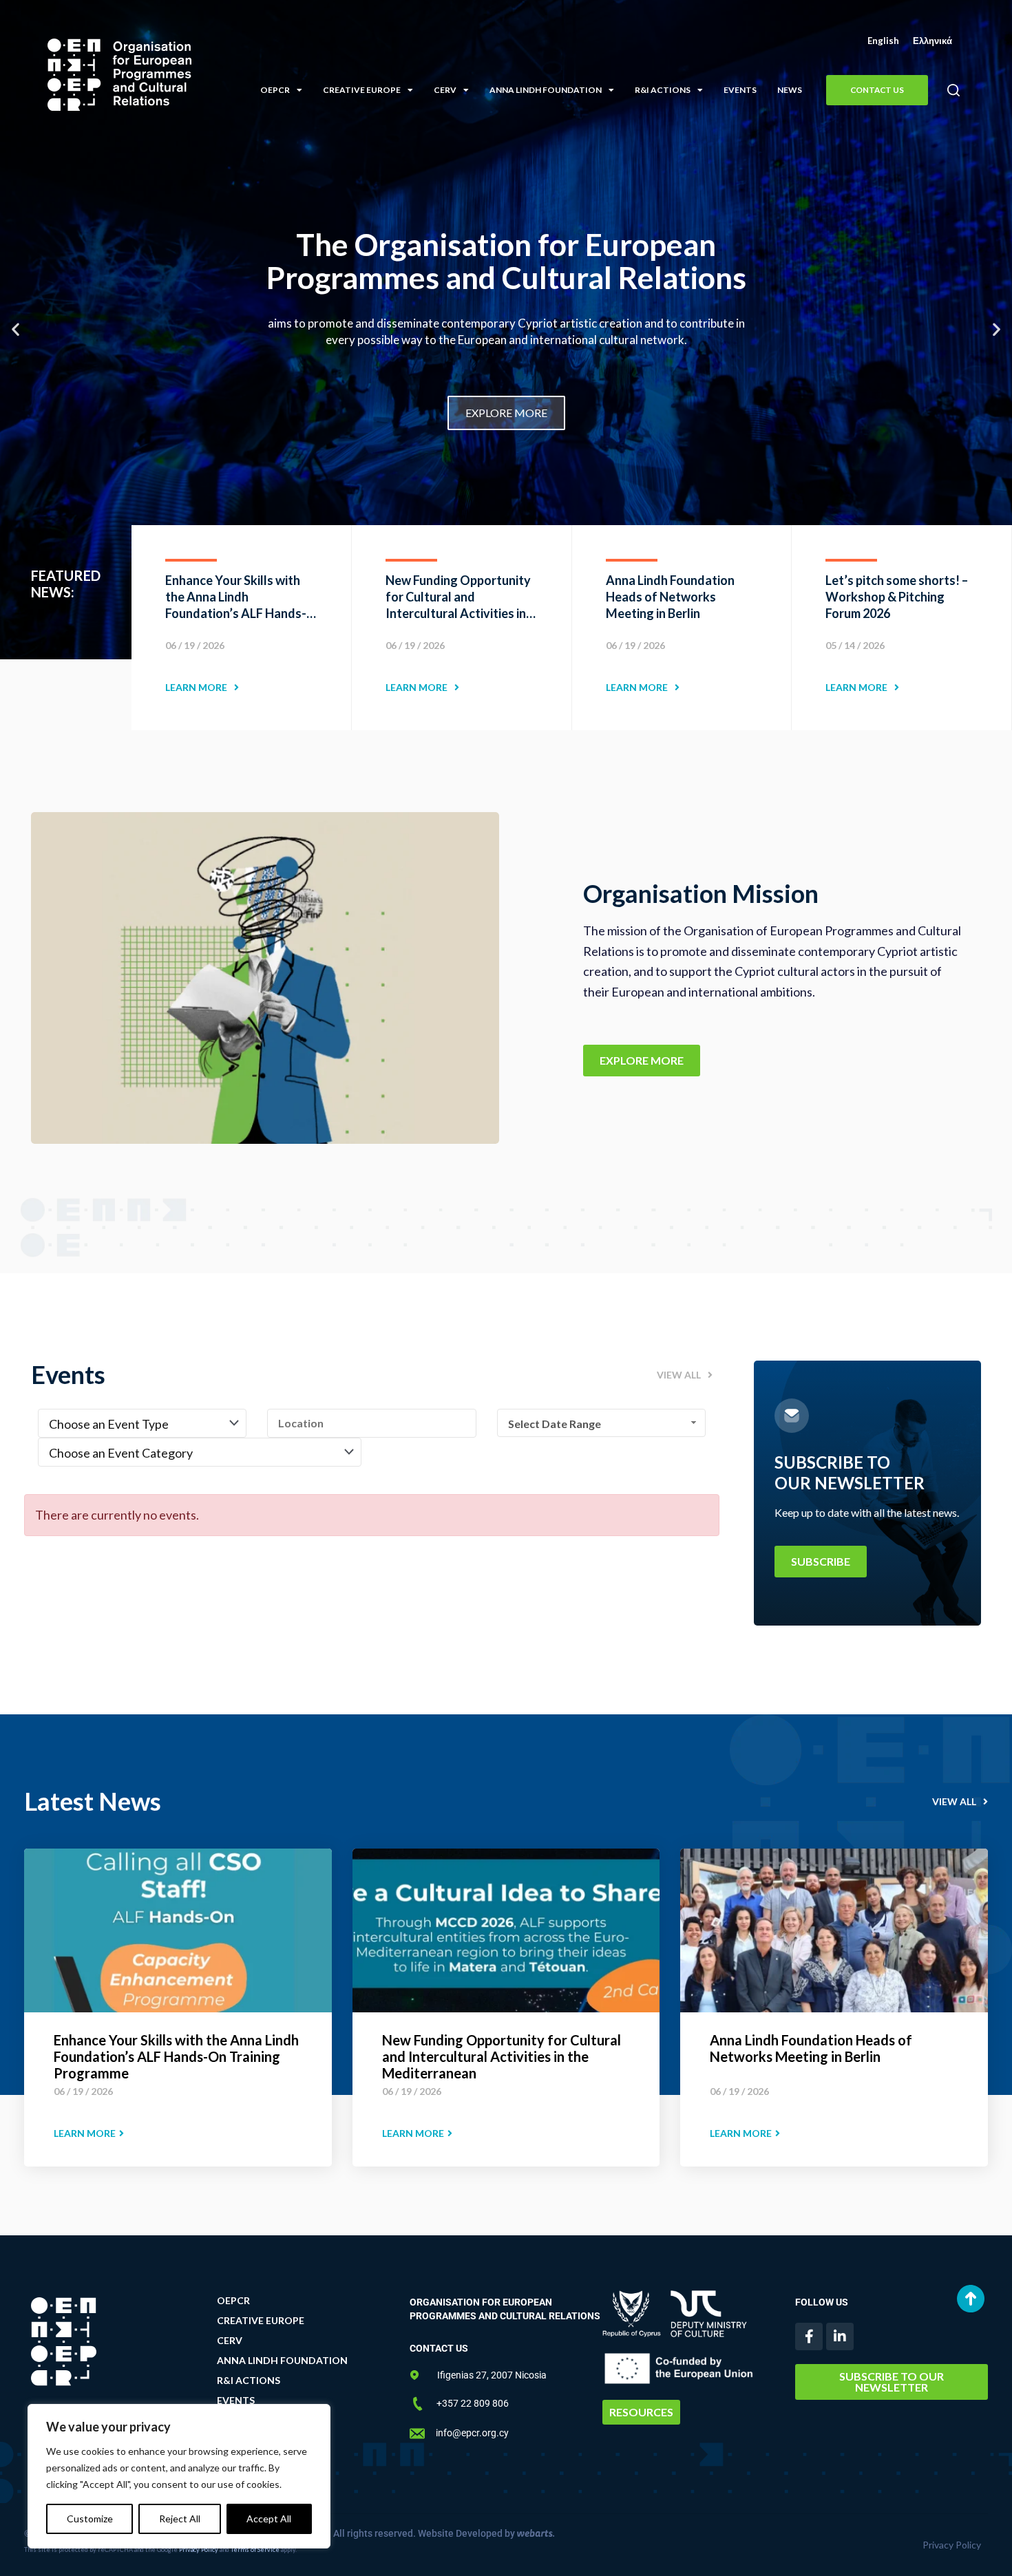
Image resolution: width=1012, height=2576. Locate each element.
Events (740, 90)
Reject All (180, 2519)
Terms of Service (255, 2550)
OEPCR (275, 90)
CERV (445, 90)
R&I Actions (663, 90)
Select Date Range (555, 1424)
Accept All (269, 2519)
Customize (90, 2519)
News (790, 90)
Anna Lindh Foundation (546, 90)
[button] (953, 91)
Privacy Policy (199, 2550)
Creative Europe (362, 90)
